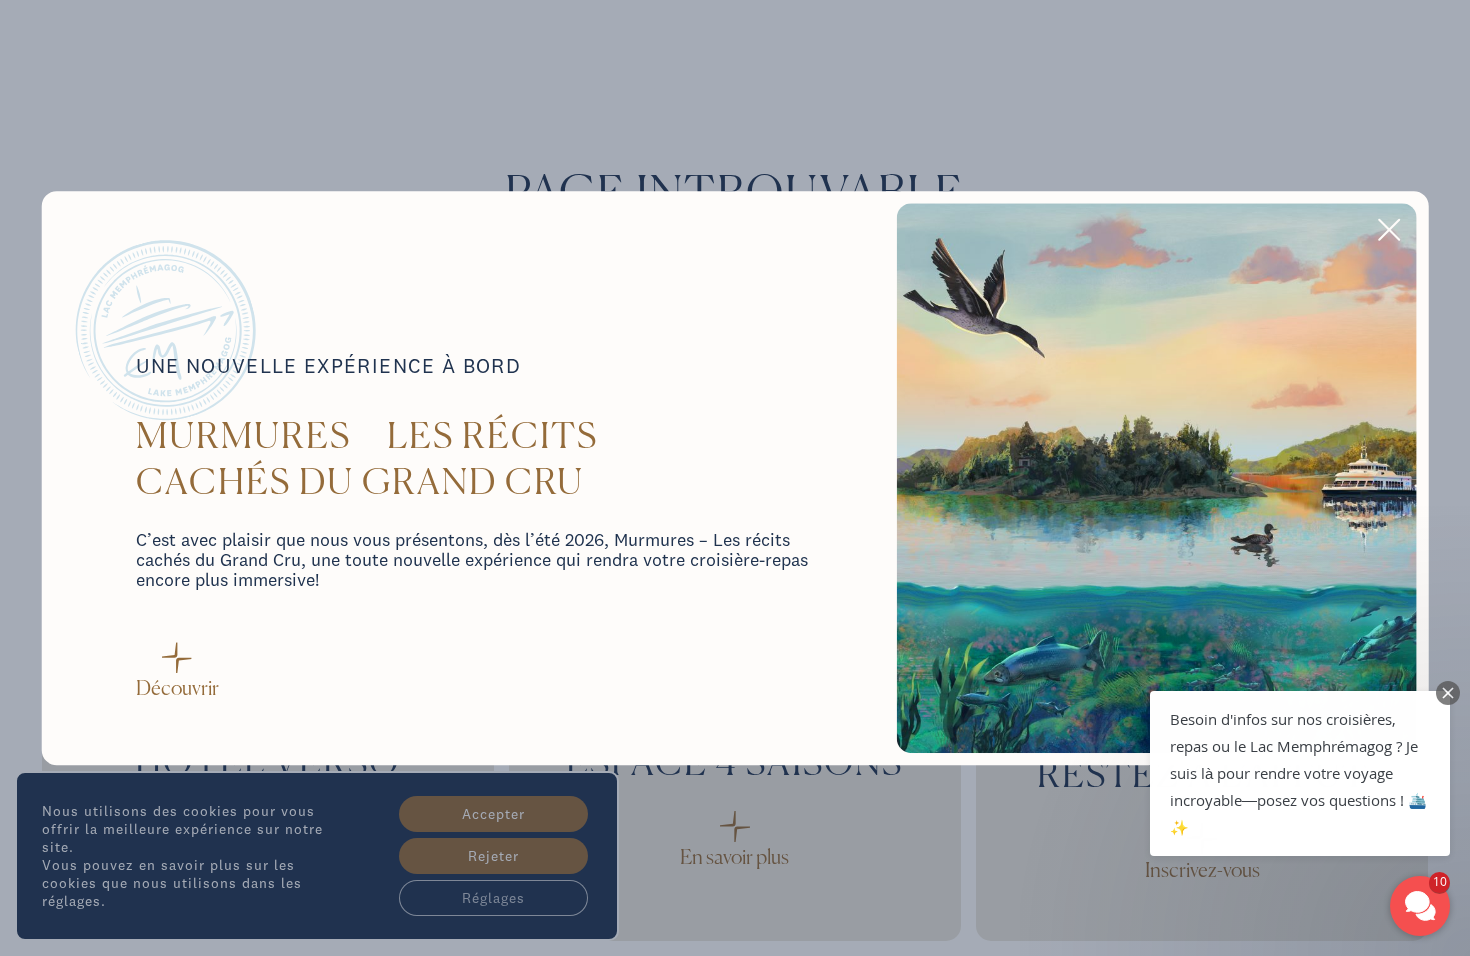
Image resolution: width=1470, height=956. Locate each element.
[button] (1300, 773)
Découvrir (177, 689)
